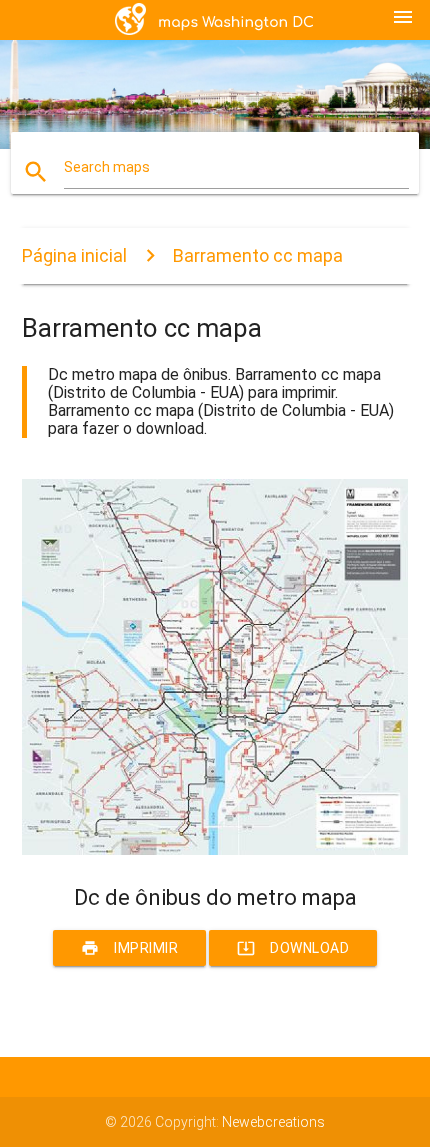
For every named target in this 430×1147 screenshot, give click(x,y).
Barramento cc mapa (258, 255)
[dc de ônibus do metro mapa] (215, 850)
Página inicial (74, 255)
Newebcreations (273, 1122)
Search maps (107, 167)
